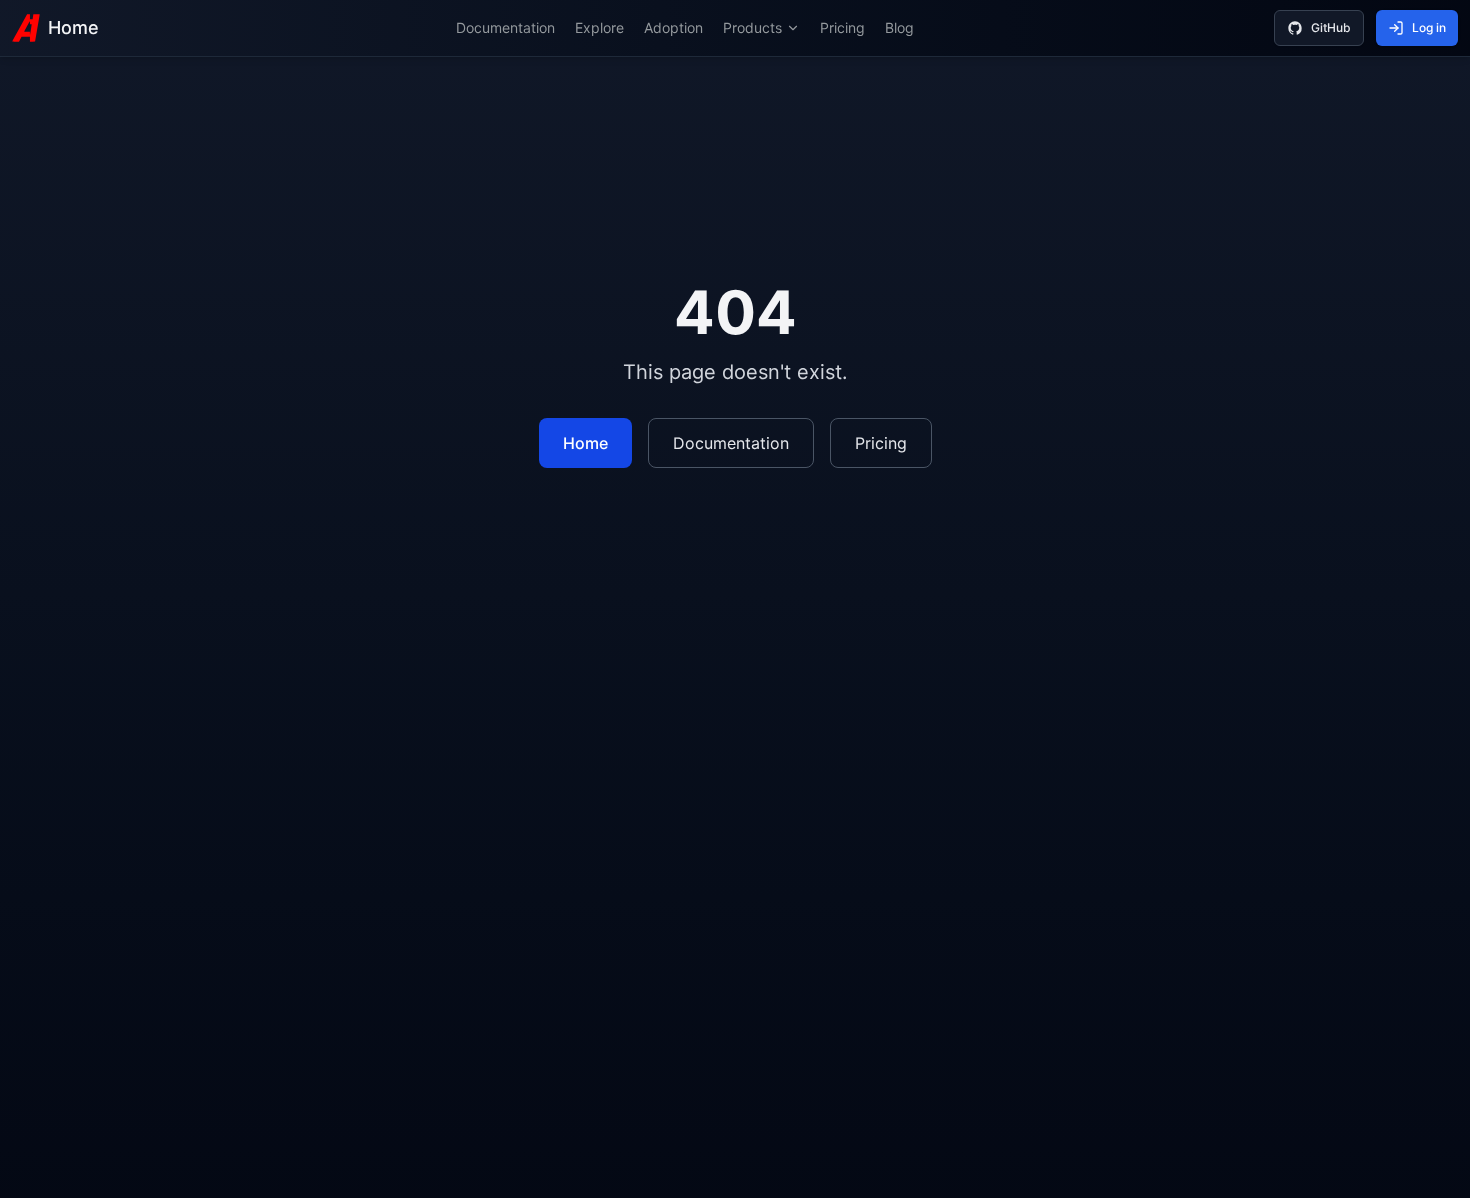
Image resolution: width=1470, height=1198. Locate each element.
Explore (599, 27)
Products (752, 27)
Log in (1429, 27)
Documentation (505, 27)
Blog (899, 27)
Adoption (673, 27)
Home (73, 27)
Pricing (842, 27)
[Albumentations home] (26, 28)
